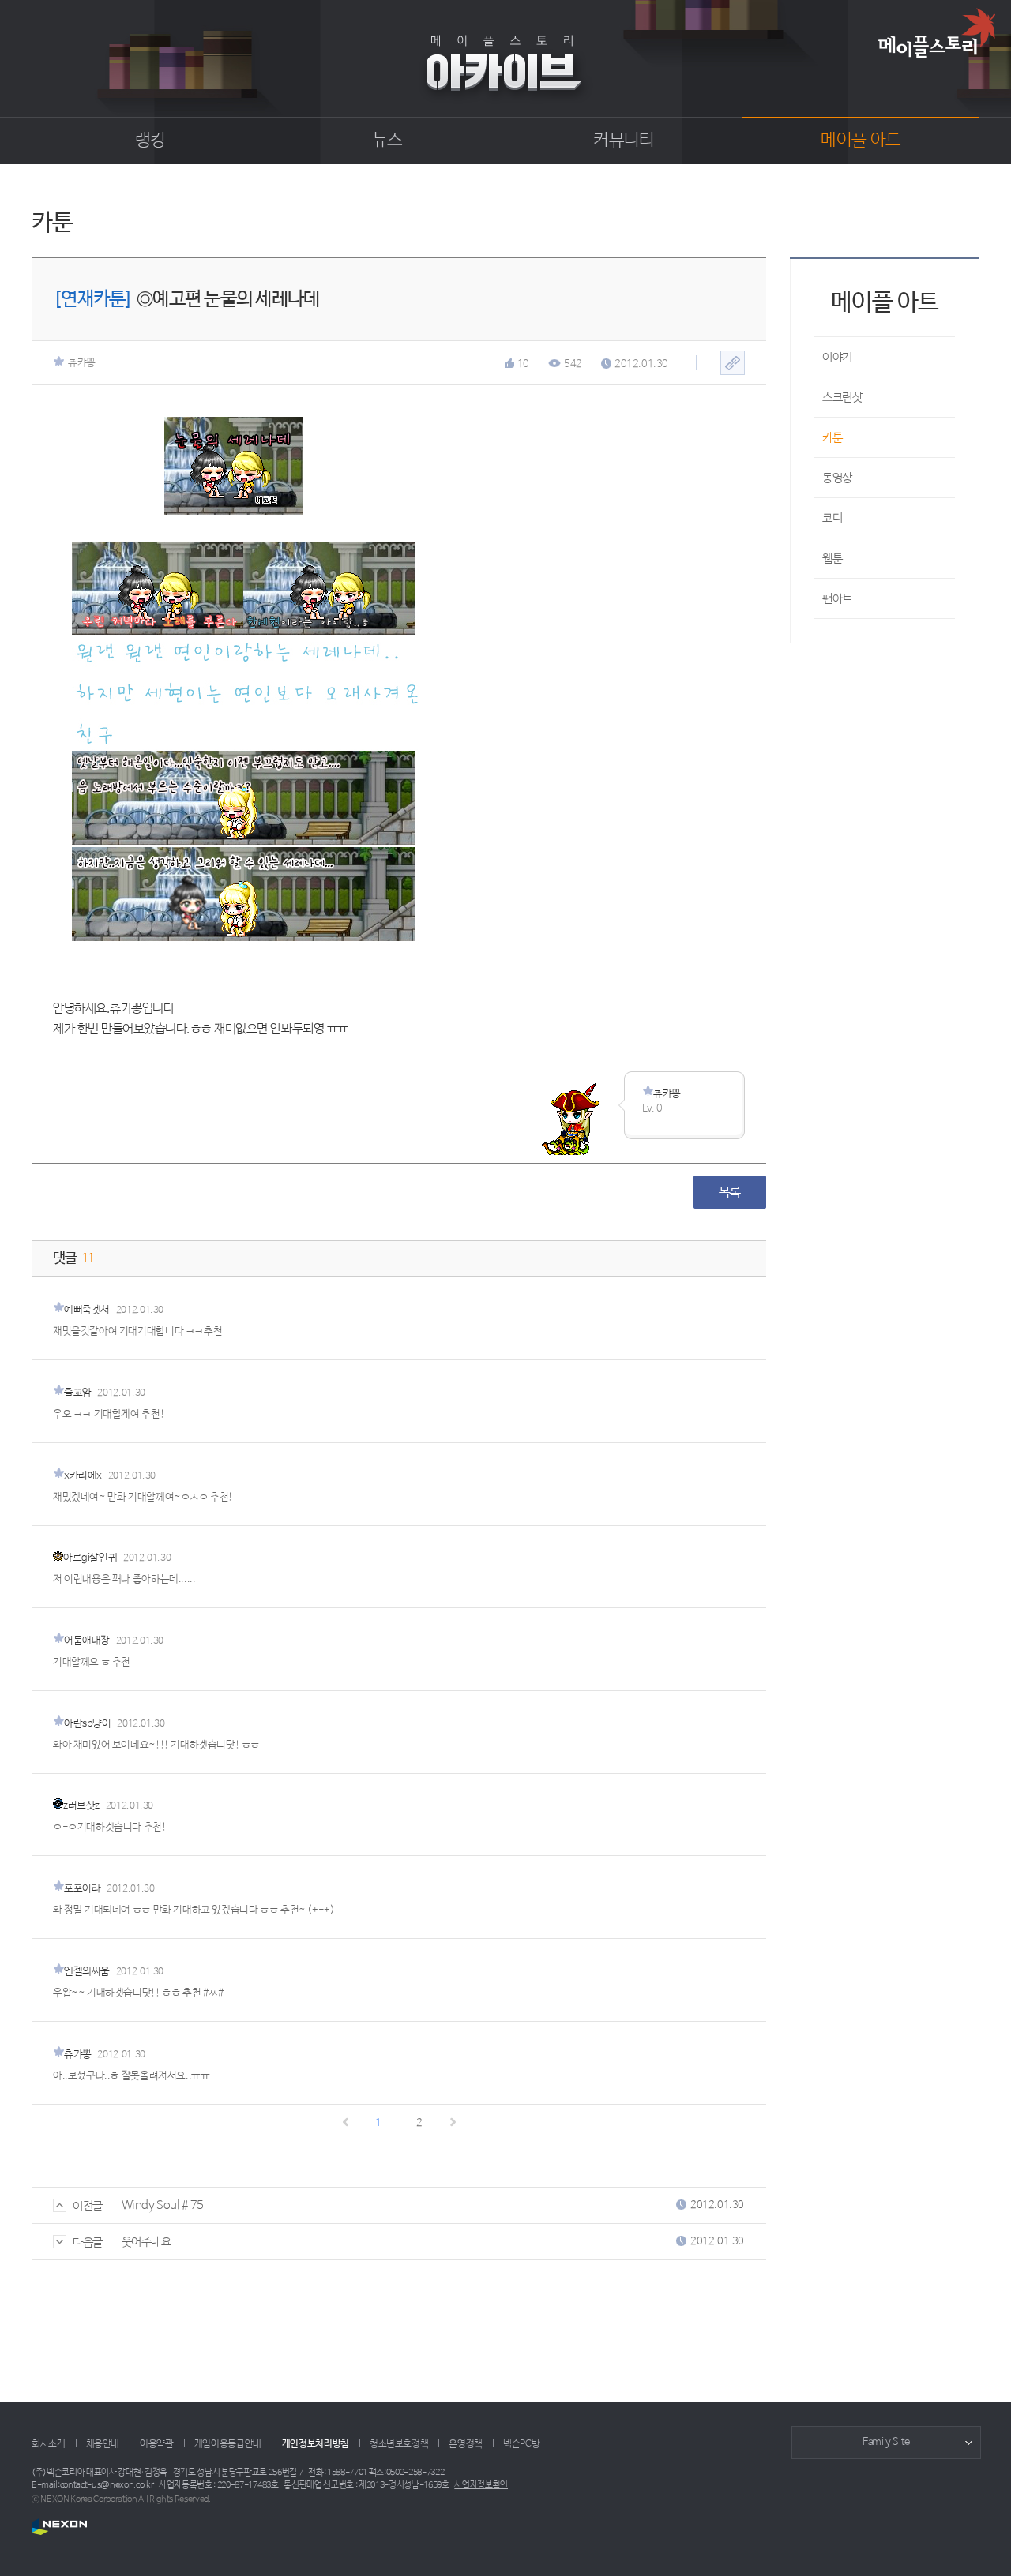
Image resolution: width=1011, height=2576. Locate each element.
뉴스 (387, 141)
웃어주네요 (147, 2242)
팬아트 (837, 599)
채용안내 (103, 2444)
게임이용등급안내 (228, 2444)
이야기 (837, 357)
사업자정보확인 (481, 2485)
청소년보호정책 (399, 2444)
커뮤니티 (624, 141)
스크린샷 (842, 397)
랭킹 (150, 141)
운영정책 (466, 2444)
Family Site (886, 2442)
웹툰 (832, 559)
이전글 (88, 2206)
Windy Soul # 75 (163, 2205)
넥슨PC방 (521, 2444)
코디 (832, 518)
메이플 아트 (861, 141)
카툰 (832, 438)
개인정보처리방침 (316, 2444)
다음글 (88, 2242)
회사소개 (49, 2444)
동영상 (837, 478)
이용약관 (157, 2444)
